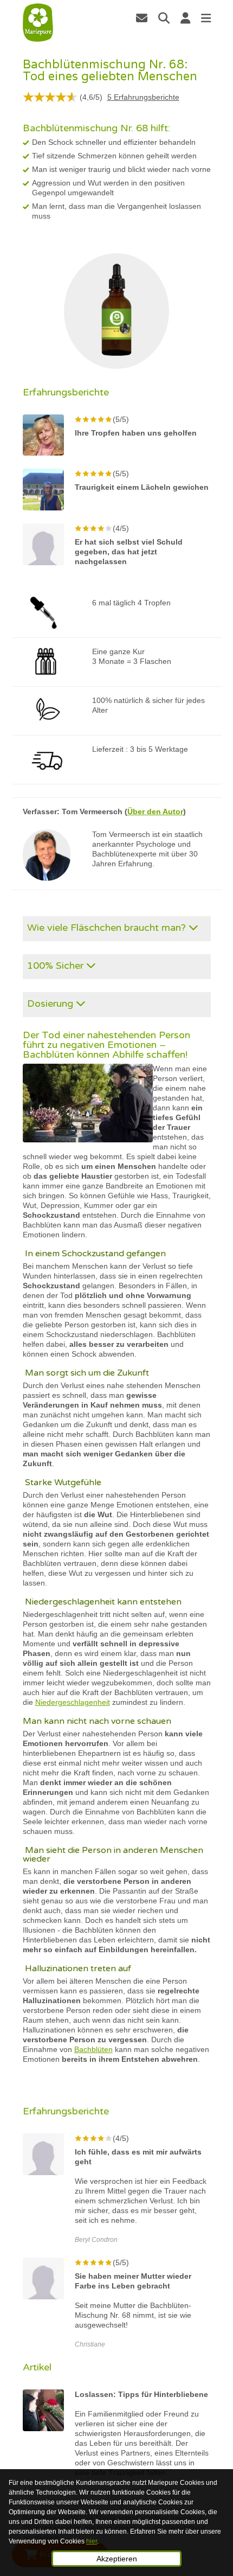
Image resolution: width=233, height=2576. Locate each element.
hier (92, 2541)
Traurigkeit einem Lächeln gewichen (142, 487)
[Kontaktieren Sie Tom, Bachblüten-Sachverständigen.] (142, 18)
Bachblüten (93, 2049)
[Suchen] (164, 18)
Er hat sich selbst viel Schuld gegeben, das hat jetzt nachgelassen (129, 552)
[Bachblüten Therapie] (38, 23)
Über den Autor (155, 811)
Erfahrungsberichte (143, 97)
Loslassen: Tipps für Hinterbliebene (141, 2394)
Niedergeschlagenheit (73, 1702)
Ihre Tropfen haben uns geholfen (136, 433)
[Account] (185, 18)
